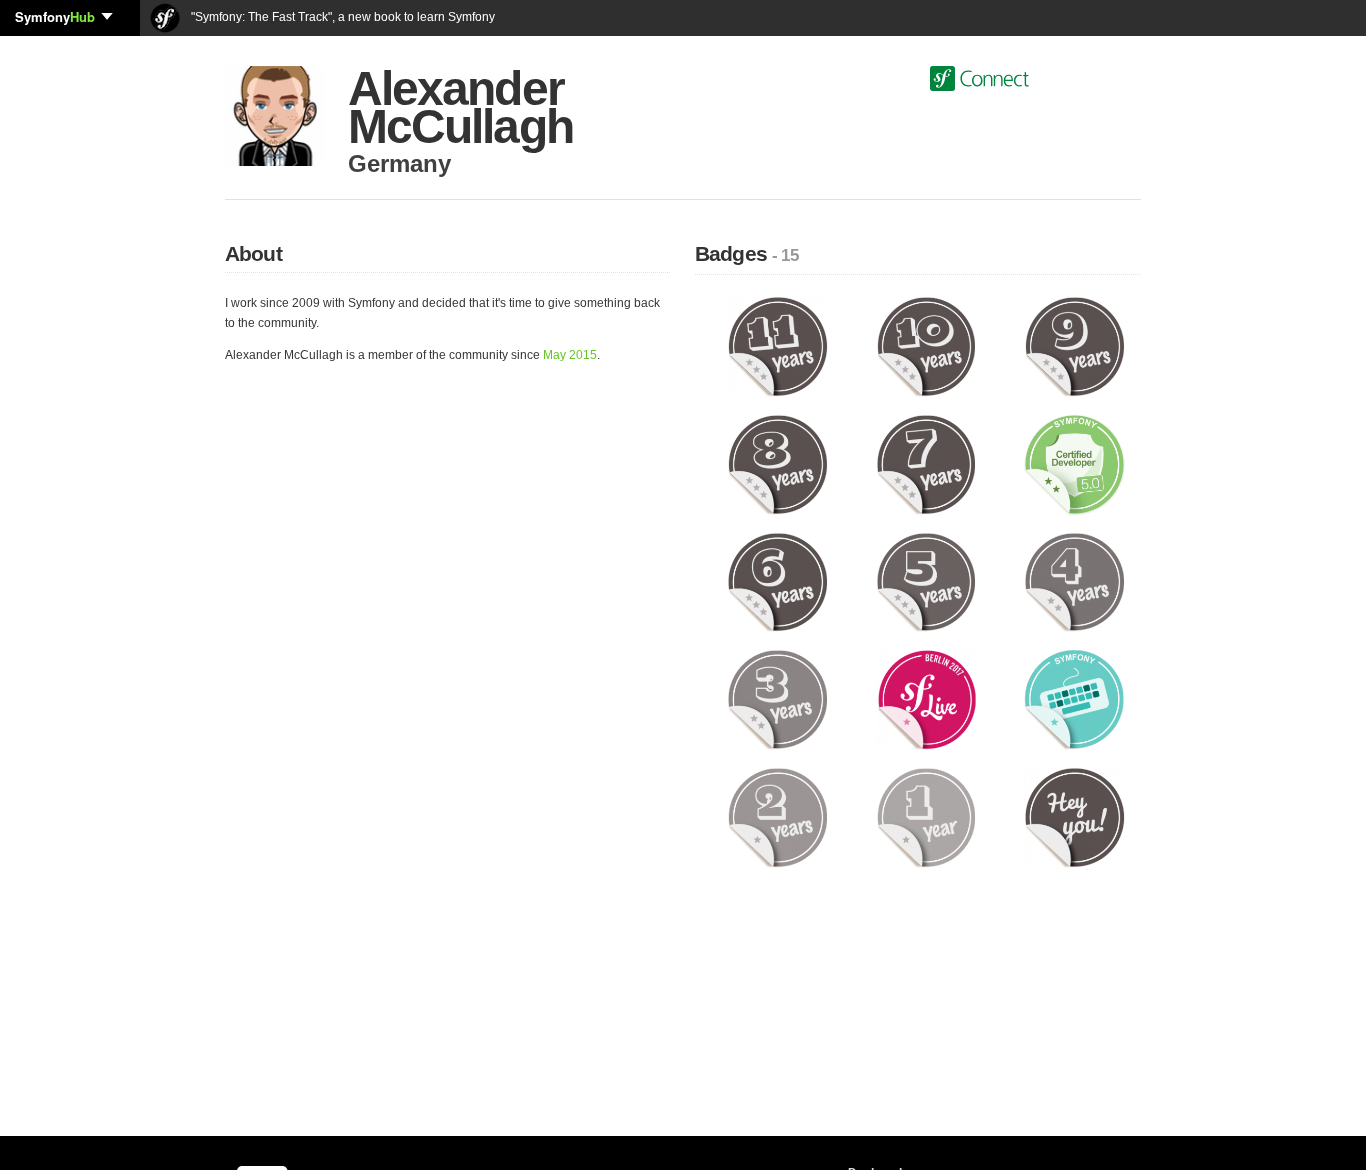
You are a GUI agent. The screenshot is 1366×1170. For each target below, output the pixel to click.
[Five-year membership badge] (926, 581)
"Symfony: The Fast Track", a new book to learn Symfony (341, 17)
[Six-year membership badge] (777, 581)
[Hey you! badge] (1074, 817)
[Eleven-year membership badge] (777, 346)
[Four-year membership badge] (1074, 581)
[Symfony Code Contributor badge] (1074, 699)
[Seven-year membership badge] (926, 464)
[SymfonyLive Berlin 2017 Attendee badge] (926, 699)
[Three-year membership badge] (777, 699)
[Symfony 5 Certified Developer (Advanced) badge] (1074, 464)
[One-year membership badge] (926, 817)
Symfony (55, 16)
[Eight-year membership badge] (777, 464)
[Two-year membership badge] (777, 817)
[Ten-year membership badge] (926, 346)
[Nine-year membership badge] (1074, 346)
